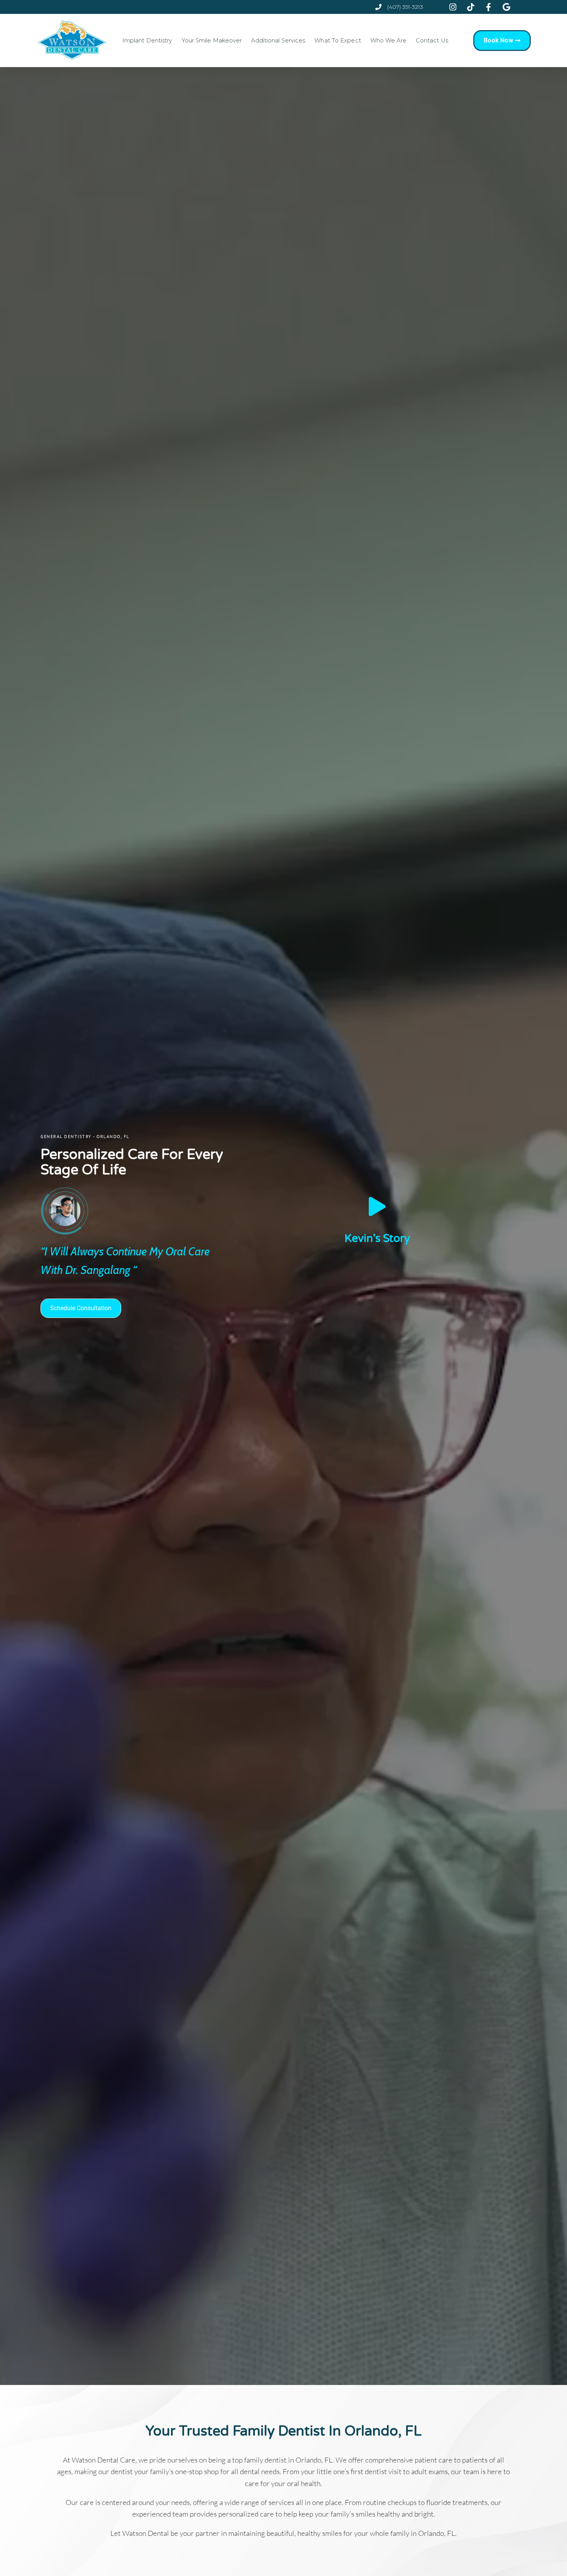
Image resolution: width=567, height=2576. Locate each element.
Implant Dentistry (147, 41)
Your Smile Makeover (212, 41)
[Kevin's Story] (377, 1206)
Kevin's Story (377, 1238)
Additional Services (278, 41)
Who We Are (388, 41)
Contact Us (432, 41)
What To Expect (337, 41)
